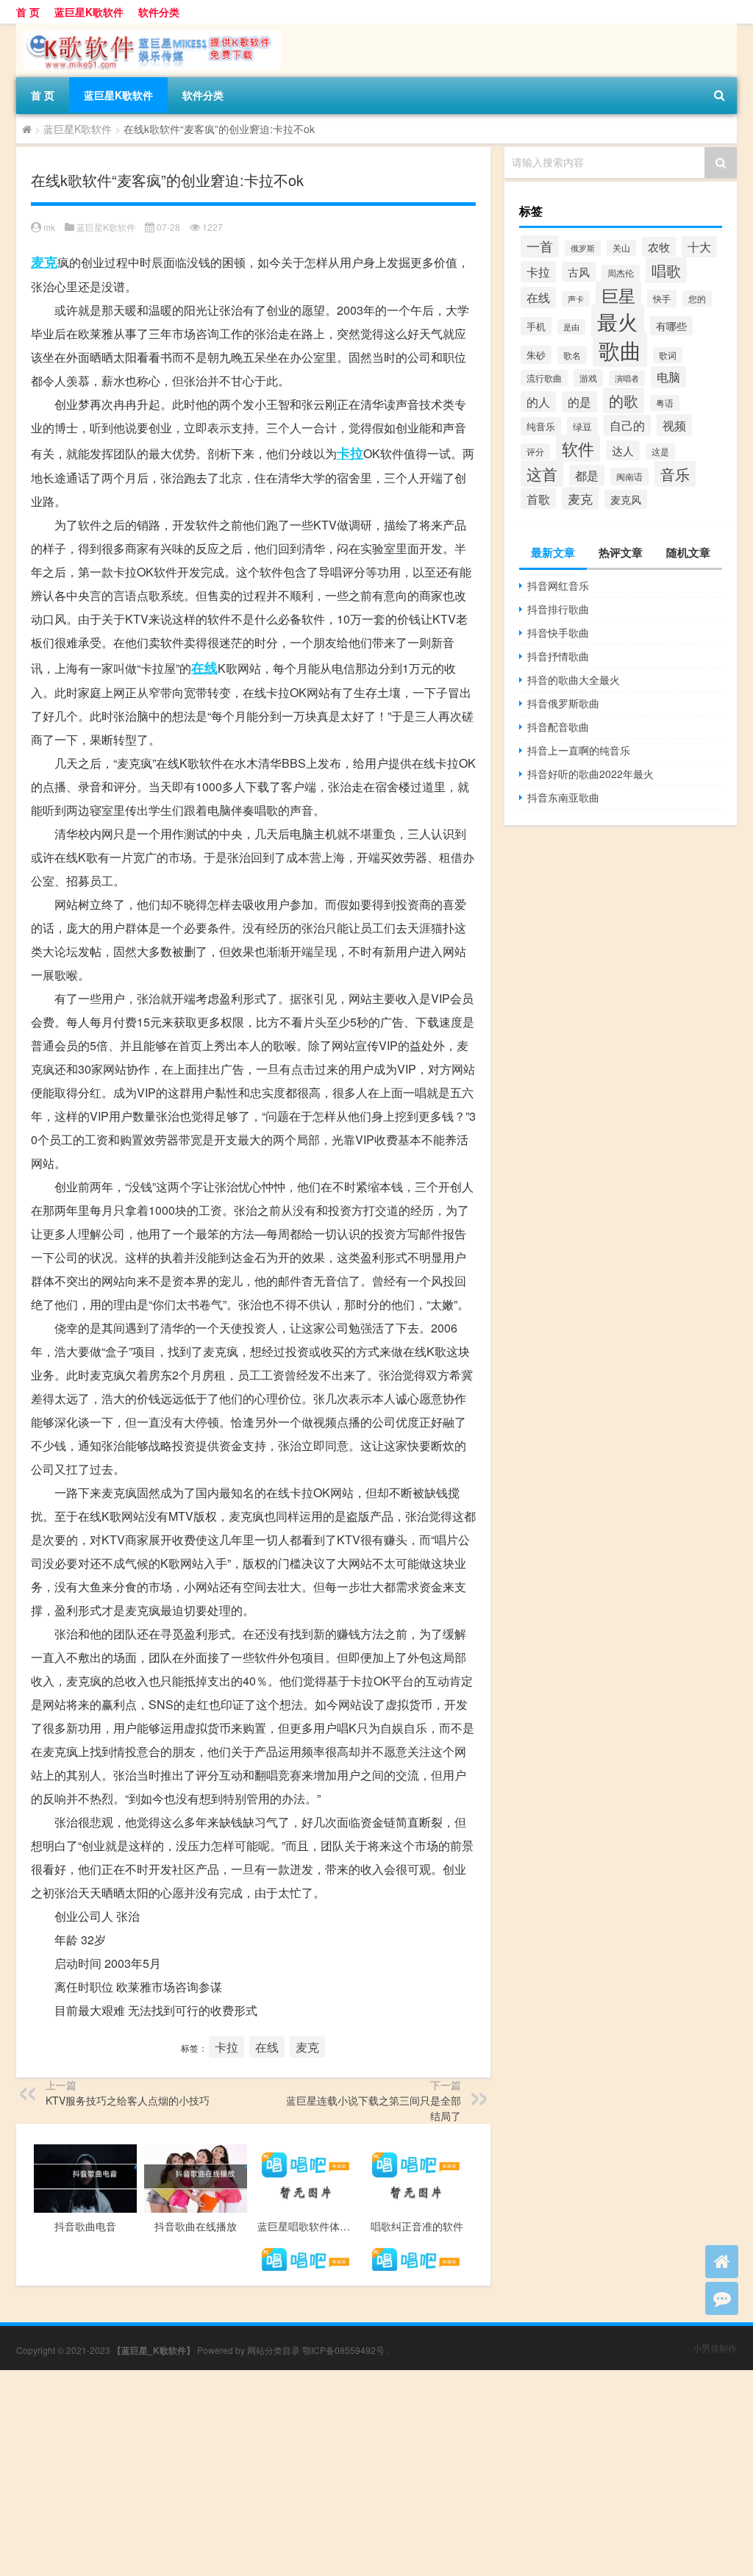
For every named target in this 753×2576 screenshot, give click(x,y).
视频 (674, 425)
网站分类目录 (274, 2350)
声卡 (576, 299)
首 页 (28, 12)
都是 (587, 475)
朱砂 (536, 355)
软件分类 (159, 12)
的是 (579, 402)
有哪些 (671, 326)
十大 (699, 247)
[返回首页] (722, 2262)
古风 (579, 272)
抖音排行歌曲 (558, 609)
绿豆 (582, 426)
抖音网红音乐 (558, 585)
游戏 (588, 378)
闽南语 (629, 477)
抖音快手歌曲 (558, 632)
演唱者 (627, 378)
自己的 (627, 425)
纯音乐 (541, 426)
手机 (536, 326)
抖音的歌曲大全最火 (574, 679)
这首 (542, 474)
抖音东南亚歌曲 (563, 797)
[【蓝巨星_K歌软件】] (149, 29)
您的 (697, 299)
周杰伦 (621, 273)
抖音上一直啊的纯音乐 (579, 750)
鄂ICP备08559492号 (343, 2350)
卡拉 (350, 453)
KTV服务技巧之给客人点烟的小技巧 (128, 2100)
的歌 (624, 400)
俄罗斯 (583, 248)
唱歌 (666, 270)
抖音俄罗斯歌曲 (563, 703)
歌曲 (620, 349)
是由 (571, 327)
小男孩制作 (715, 2348)
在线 (204, 668)
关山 (621, 248)
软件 (578, 448)
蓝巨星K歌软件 (89, 12)
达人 (623, 450)
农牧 (659, 247)
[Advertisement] (376, 2473)
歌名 (572, 355)
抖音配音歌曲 (558, 727)
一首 (540, 246)
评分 (535, 452)
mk (49, 227)
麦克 (44, 262)
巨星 (618, 295)
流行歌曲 (544, 378)
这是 (660, 452)
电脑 (668, 377)
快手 (662, 299)
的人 (538, 402)
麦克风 (626, 499)
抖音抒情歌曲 (558, 656)
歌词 (668, 355)
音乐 (675, 474)
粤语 (665, 403)
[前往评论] (722, 2298)
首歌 (538, 499)
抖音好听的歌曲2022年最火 (590, 774)
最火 (618, 321)
